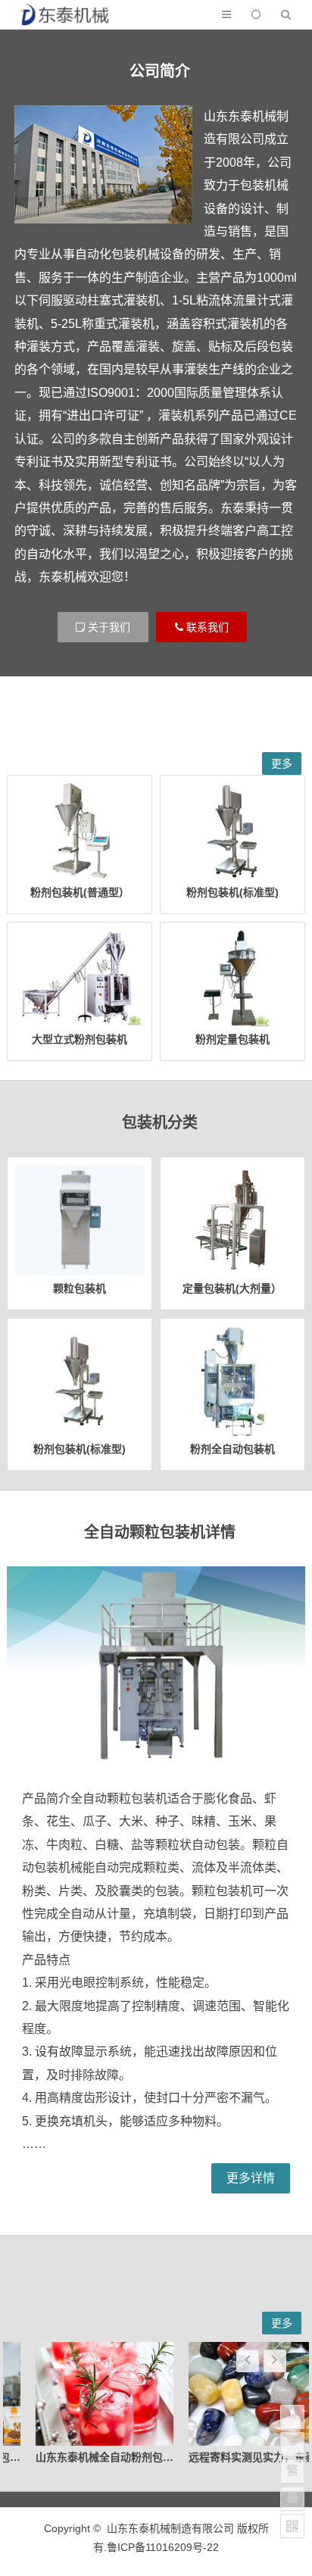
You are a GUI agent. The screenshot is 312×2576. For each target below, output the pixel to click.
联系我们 (206, 627)
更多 (282, 763)
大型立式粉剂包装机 (80, 1039)
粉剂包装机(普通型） (80, 892)
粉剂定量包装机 (232, 1039)
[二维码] (292, 2526)
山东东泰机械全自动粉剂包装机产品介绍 (106, 2457)
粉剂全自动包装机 (232, 1449)
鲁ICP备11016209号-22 (163, 2547)
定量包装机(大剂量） (232, 1288)
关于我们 (108, 627)
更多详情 (251, 2178)
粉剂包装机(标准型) (232, 892)
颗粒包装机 (80, 1288)
